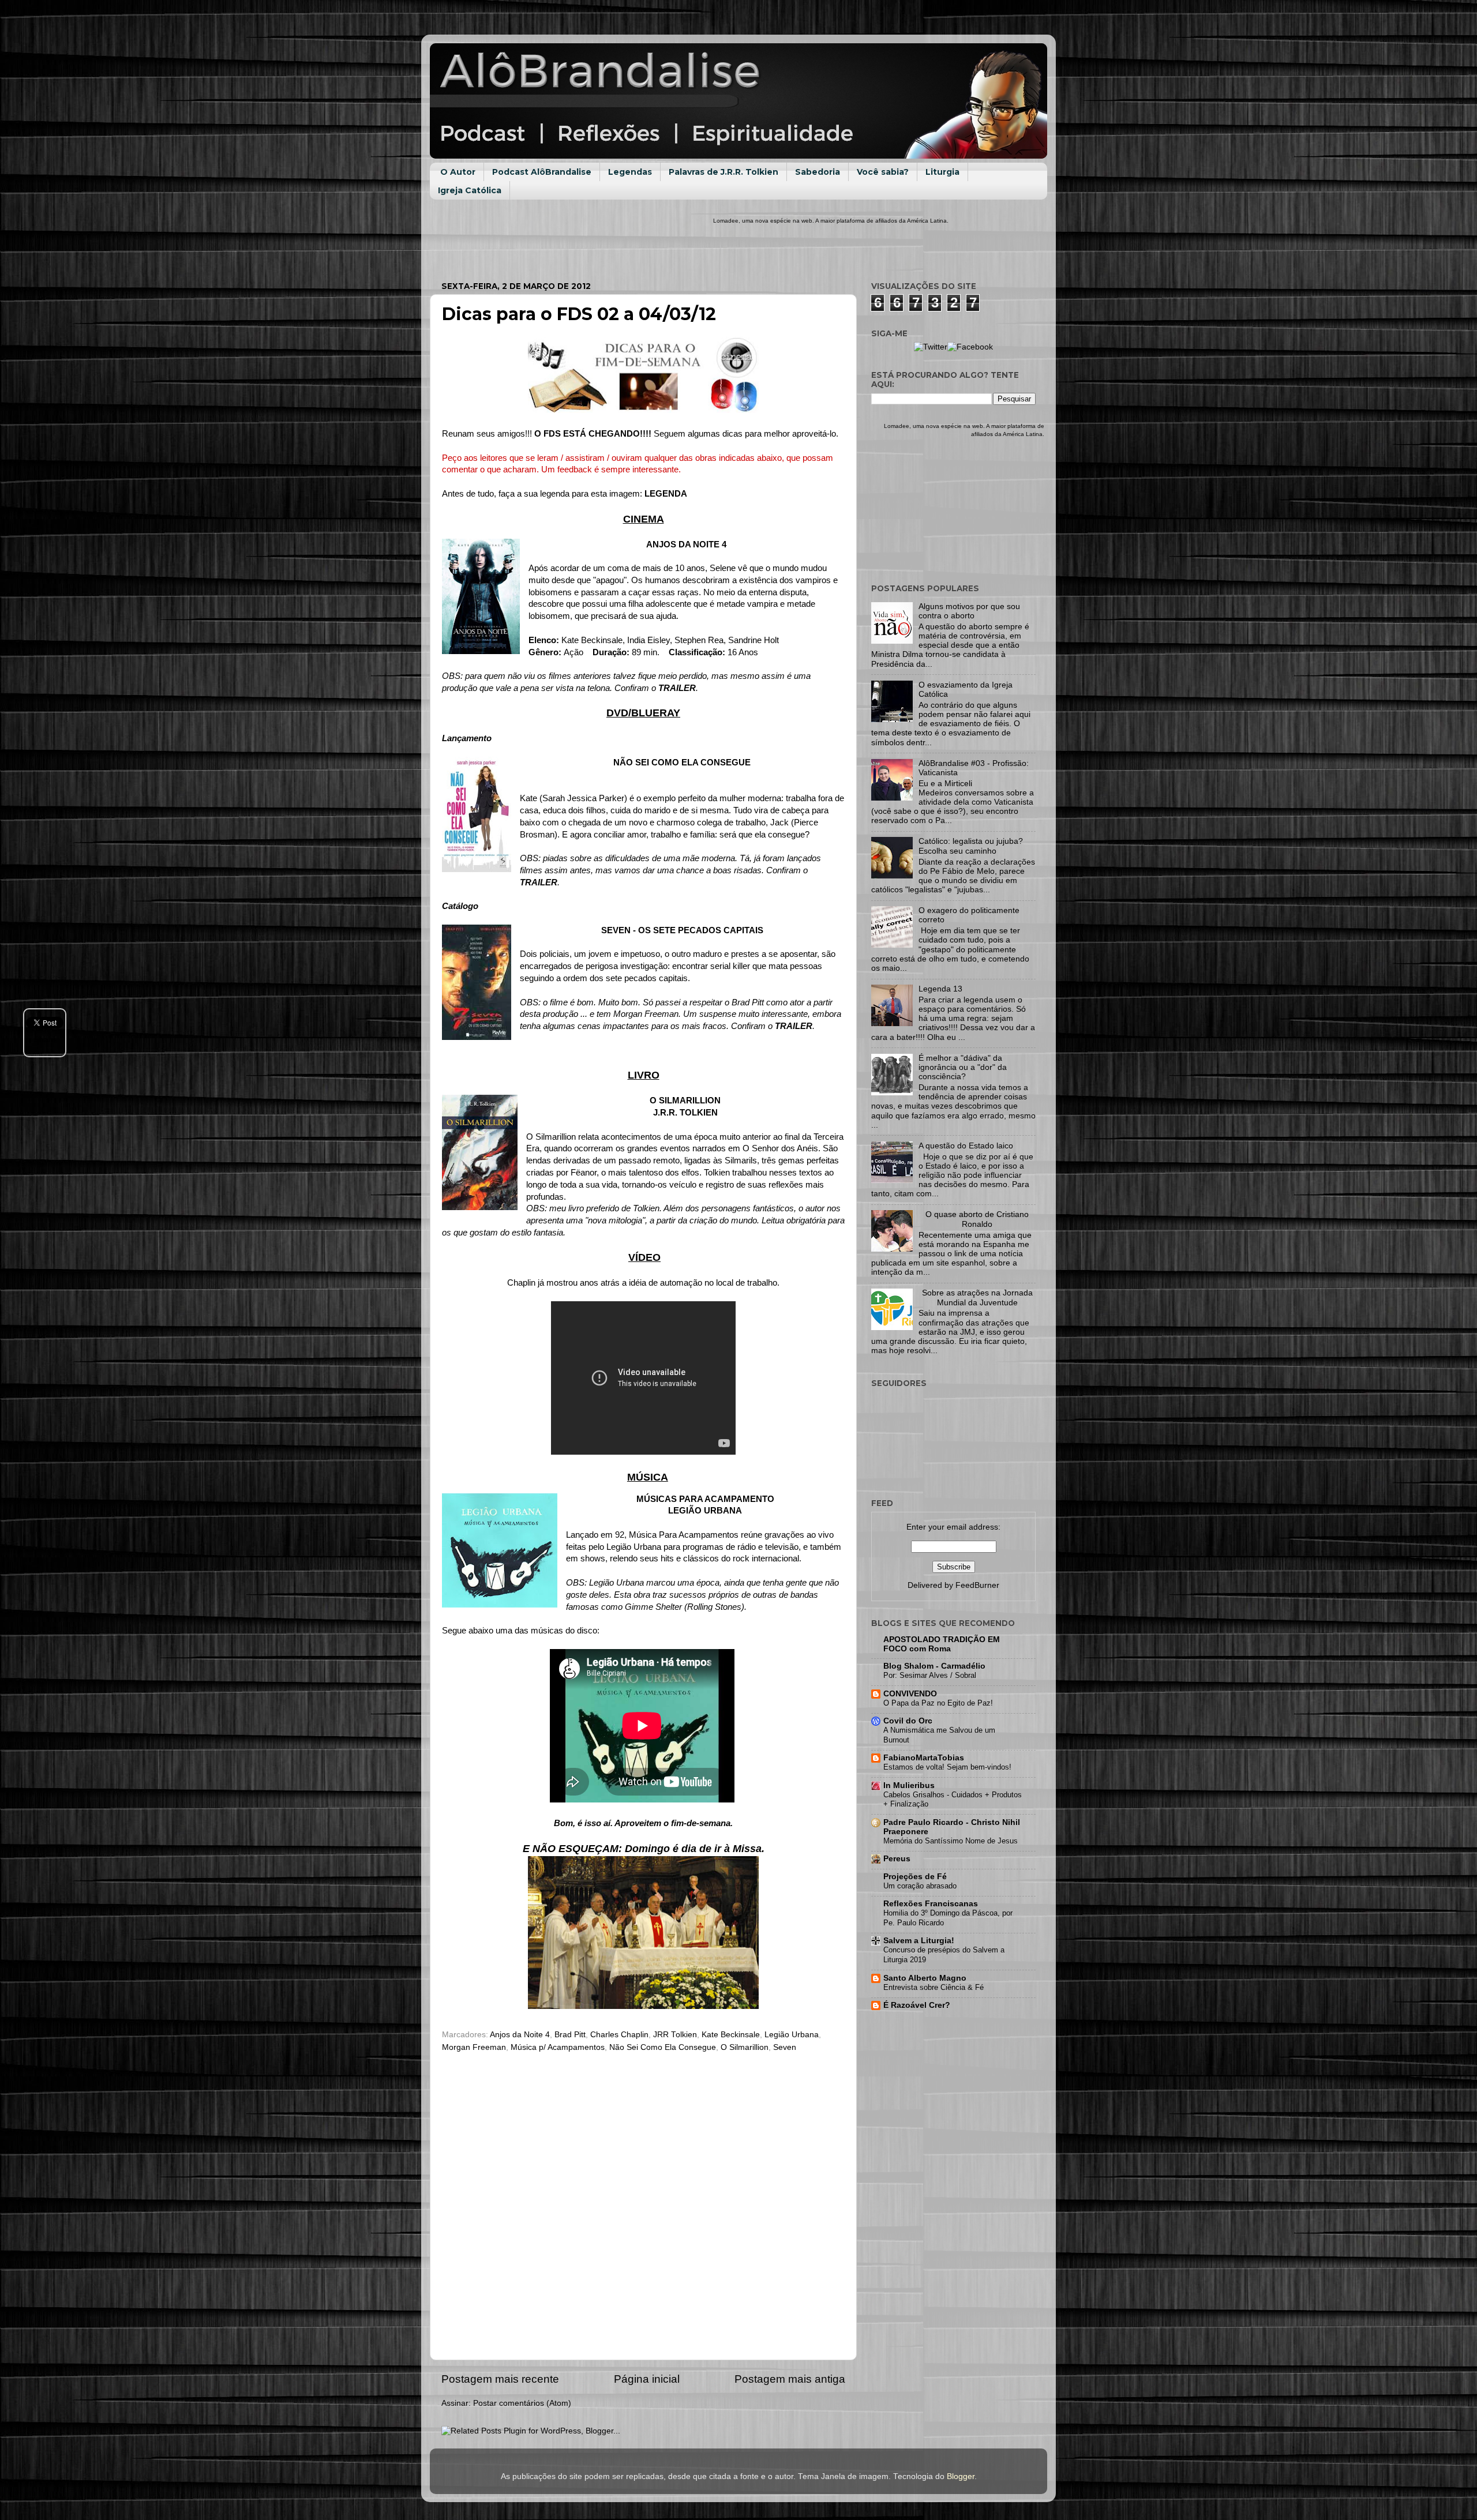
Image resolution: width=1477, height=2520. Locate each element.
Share (45, 1039)
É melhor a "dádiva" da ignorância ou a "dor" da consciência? (963, 1067)
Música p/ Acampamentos (558, 2047)
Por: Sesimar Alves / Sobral (930, 1675)
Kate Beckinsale (731, 2035)
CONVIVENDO (910, 1694)
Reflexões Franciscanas (931, 1904)
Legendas (630, 172)
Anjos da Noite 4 (520, 2035)
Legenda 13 (940, 989)
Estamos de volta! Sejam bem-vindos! (947, 1767)
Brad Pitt (570, 2035)
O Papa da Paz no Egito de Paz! (938, 1703)
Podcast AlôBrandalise (542, 172)
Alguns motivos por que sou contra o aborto (969, 611)
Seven (785, 2047)
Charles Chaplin (619, 2035)
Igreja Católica (470, 190)
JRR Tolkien (675, 2035)
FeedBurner (977, 1585)
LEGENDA (666, 494)
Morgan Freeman (474, 2047)
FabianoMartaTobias (924, 1758)
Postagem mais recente (500, 2379)
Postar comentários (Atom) (522, 2403)
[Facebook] (970, 347)
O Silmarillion (745, 2047)
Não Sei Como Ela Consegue (663, 2047)
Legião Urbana (792, 2035)
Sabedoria (818, 172)
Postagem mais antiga (790, 2379)
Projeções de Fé (915, 1877)
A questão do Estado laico (966, 1146)
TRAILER (677, 688)
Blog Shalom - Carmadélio (934, 1666)
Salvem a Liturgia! (919, 1941)
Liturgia (942, 172)
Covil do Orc (908, 1721)
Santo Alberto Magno (925, 1978)
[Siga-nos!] (931, 347)
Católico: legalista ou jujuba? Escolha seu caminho (971, 846)
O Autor (458, 172)
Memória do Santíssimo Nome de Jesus (951, 1841)
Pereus (897, 1859)
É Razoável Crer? (917, 2005)
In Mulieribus (909, 1785)
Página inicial (647, 2379)
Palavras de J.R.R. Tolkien (723, 172)
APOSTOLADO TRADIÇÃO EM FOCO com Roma (942, 1644)
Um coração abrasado (920, 1886)
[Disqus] (643, 2203)
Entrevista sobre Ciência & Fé (934, 1987)
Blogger (961, 2476)
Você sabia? (883, 172)
